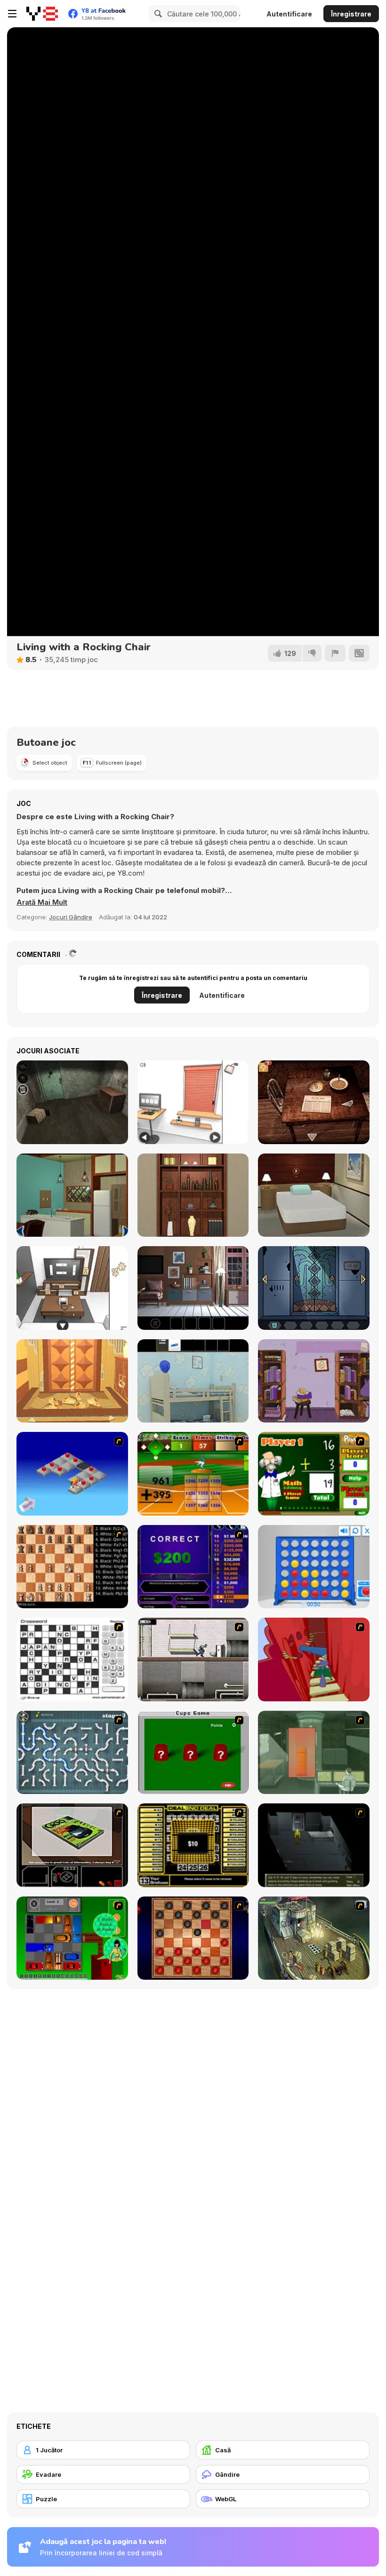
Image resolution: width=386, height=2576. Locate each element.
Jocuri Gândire (71, 917)
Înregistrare (351, 14)
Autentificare (289, 14)
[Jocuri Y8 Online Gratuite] (42, 14)
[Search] (157, 14)
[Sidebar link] (12, 14)
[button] (42, 902)
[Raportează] (335, 653)
